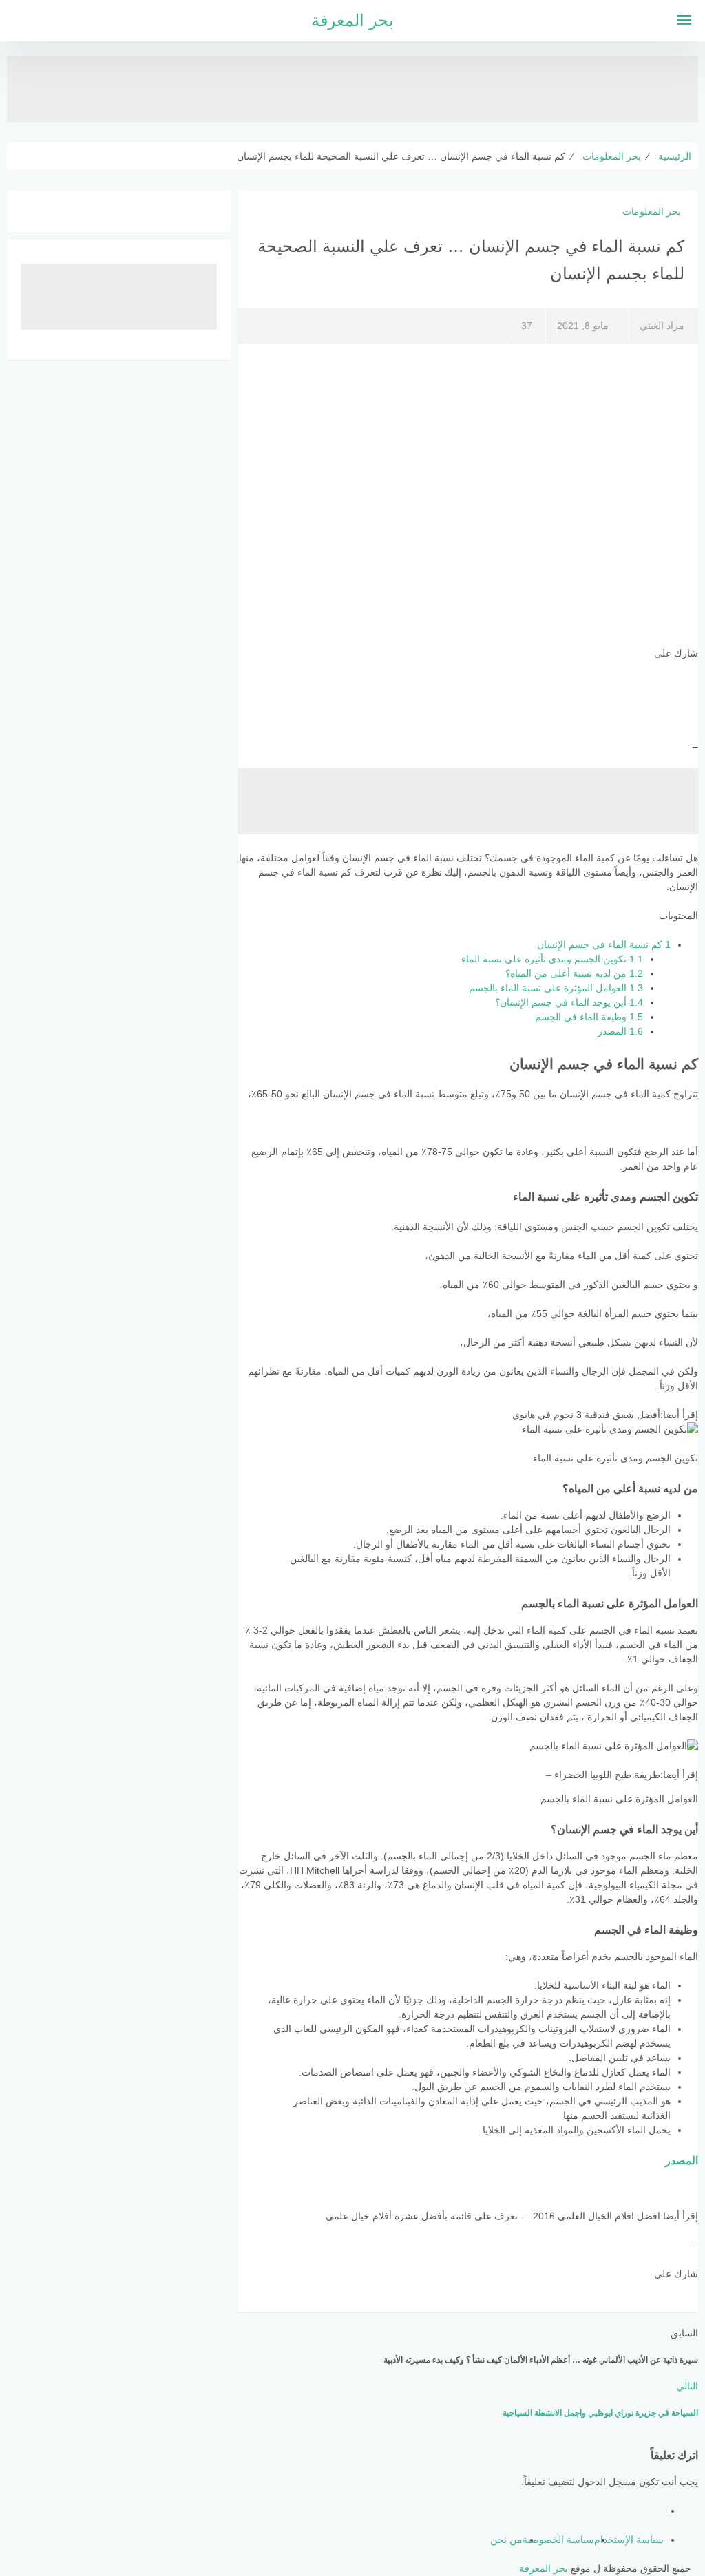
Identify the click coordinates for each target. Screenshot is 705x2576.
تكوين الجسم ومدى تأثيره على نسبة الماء (552, 959)
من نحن (506, 2540)
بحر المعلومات (652, 211)
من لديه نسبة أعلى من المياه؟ (574, 973)
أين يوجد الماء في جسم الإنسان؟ (569, 1002)
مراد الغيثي (662, 326)
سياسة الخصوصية (558, 2540)
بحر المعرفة (352, 20)
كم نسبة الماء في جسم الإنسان (604, 944)
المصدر (620, 1031)
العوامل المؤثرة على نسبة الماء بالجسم (556, 988)
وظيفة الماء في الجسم (589, 1017)
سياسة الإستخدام (629, 2540)
